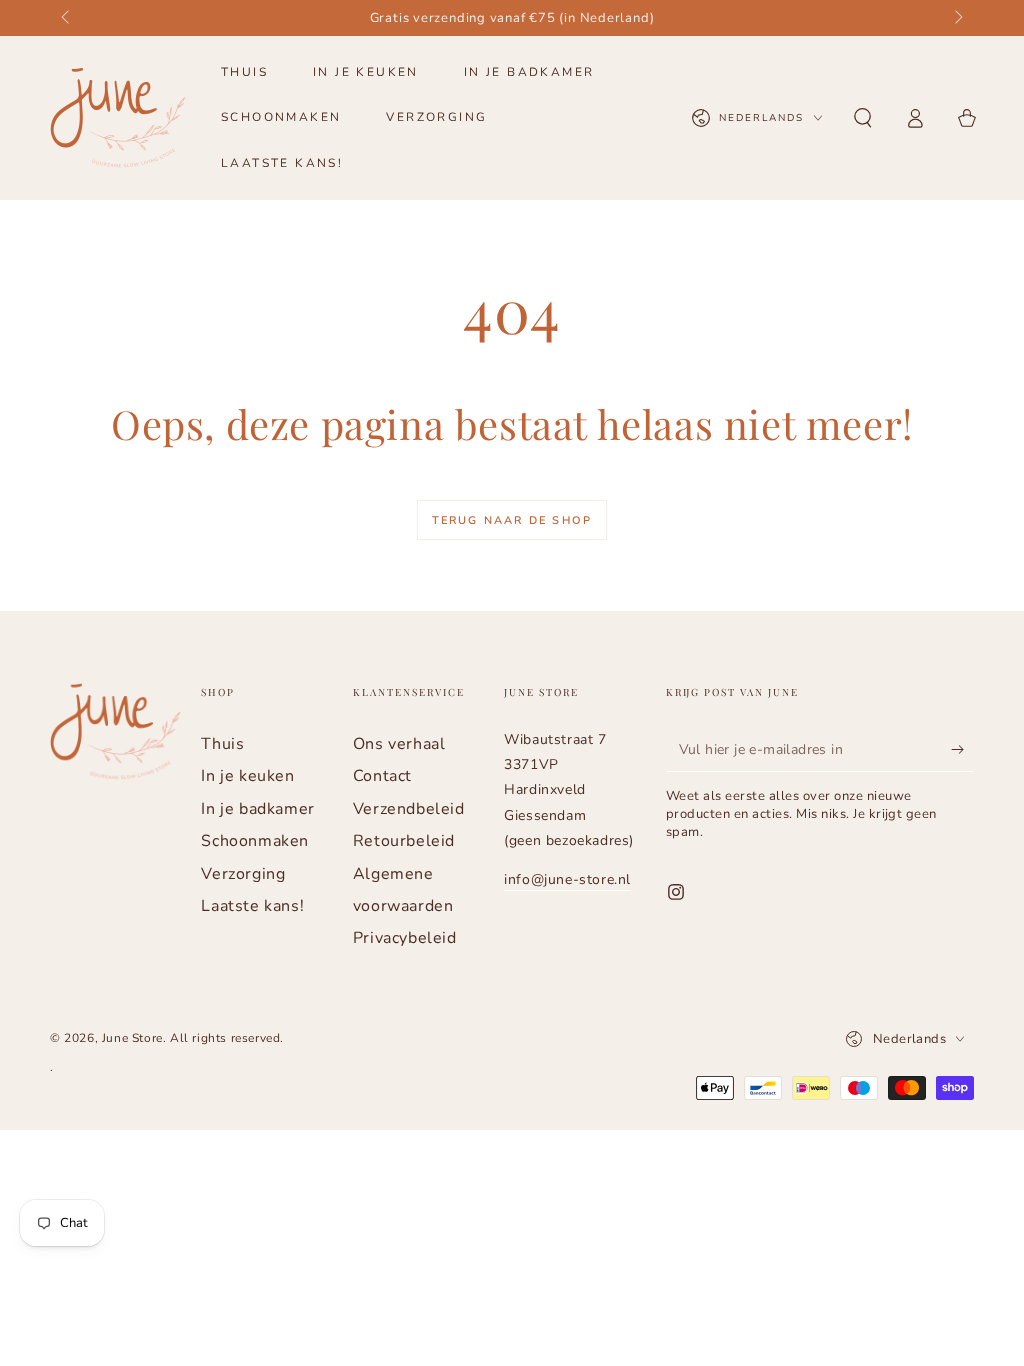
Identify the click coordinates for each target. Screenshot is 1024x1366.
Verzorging (243, 874)
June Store (132, 1038)
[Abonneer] (962, 749)
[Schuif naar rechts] (957, 18)
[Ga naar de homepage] (118, 118)
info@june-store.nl (567, 879)
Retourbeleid (404, 841)
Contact (382, 776)
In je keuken (247, 776)
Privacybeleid (405, 938)
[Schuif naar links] (67, 18)
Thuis (222, 744)
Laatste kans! (252, 906)
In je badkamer (257, 809)
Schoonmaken (255, 841)
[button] (863, 118)
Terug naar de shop (512, 520)
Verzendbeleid (409, 809)
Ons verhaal (399, 744)
